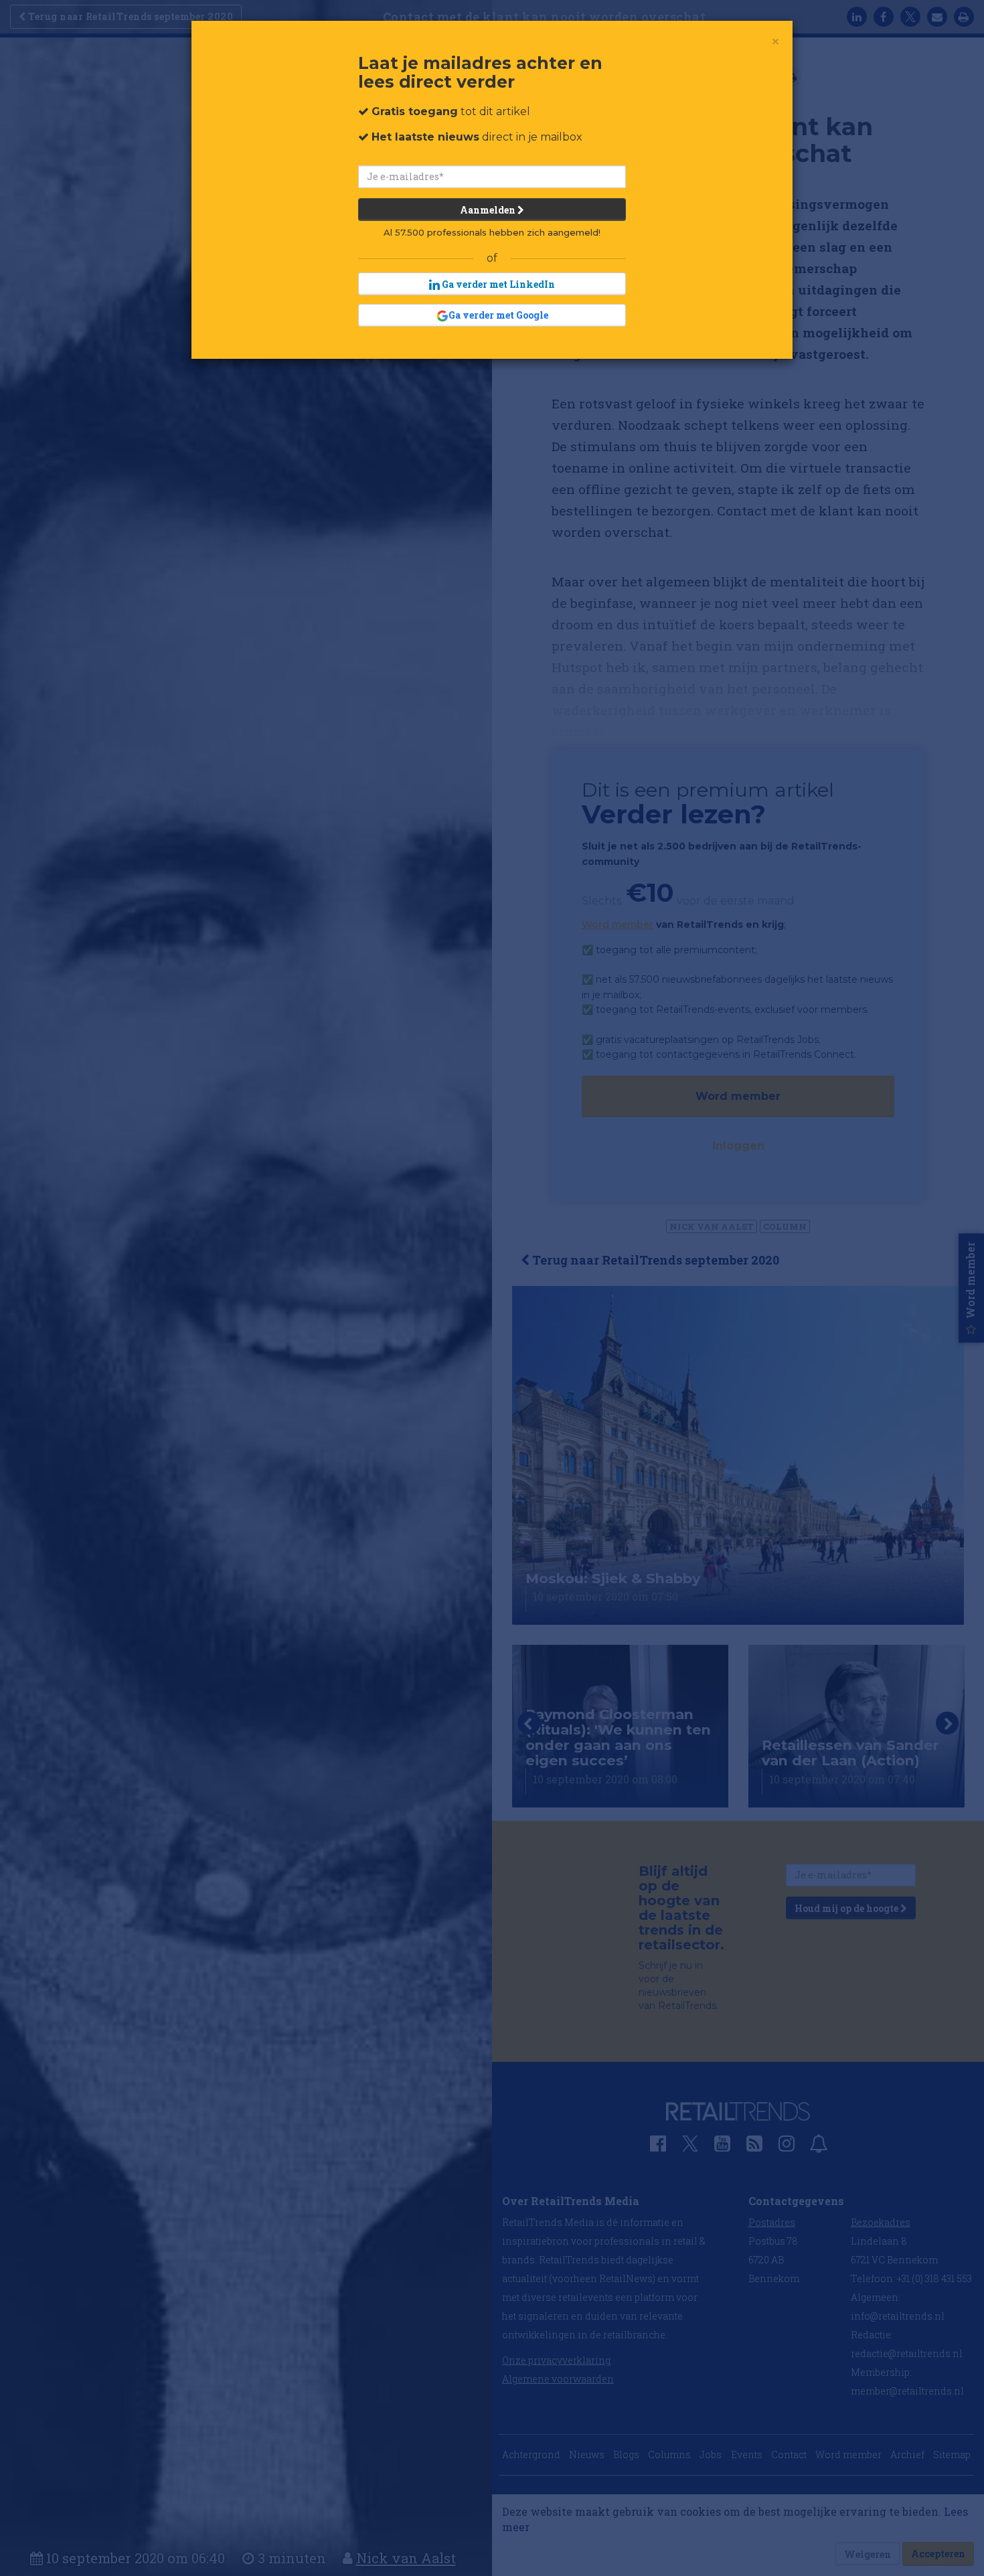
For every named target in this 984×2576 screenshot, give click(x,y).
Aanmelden (489, 210)
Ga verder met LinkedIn (497, 284)
